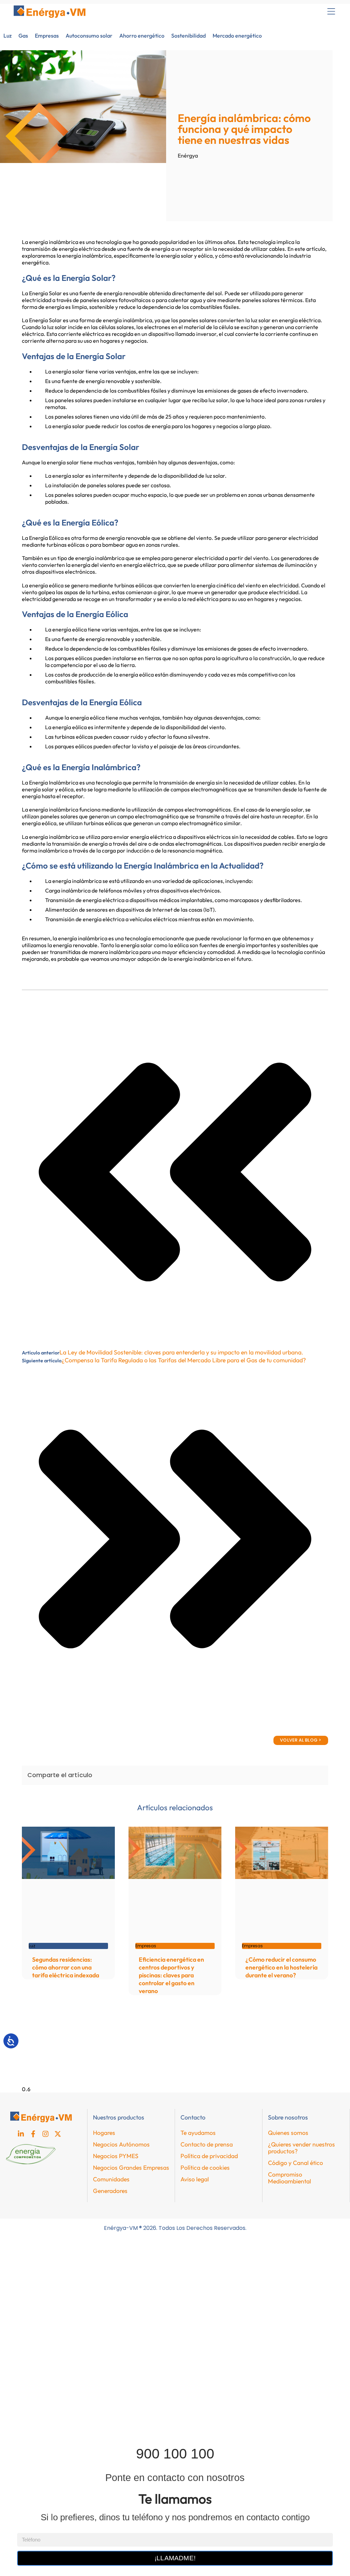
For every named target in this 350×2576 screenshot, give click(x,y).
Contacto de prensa (207, 2144)
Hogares (104, 2133)
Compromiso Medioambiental (290, 2178)
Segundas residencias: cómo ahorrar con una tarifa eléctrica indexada (66, 1967)
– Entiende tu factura (36, 2382)
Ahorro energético (142, 36)
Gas (23, 36)
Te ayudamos (198, 2133)
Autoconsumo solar (89, 36)
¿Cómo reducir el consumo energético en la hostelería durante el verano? (281, 1967)
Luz (8, 36)
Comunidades (111, 2179)
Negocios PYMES (116, 2156)
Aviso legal (195, 2179)
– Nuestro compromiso (38, 2413)
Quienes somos (288, 2133)
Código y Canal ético (295, 2163)
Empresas (47, 36)
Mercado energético (237, 36)
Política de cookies (205, 2168)
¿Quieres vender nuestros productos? (301, 2148)
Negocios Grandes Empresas (131, 2168)
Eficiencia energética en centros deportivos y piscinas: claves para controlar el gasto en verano (171, 1975)
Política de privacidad (209, 2156)
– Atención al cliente (35, 2429)
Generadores (110, 2191)
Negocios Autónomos (121, 2144)
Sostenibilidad (189, 36)
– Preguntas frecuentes (38, 2398)
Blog (16, 2350)
